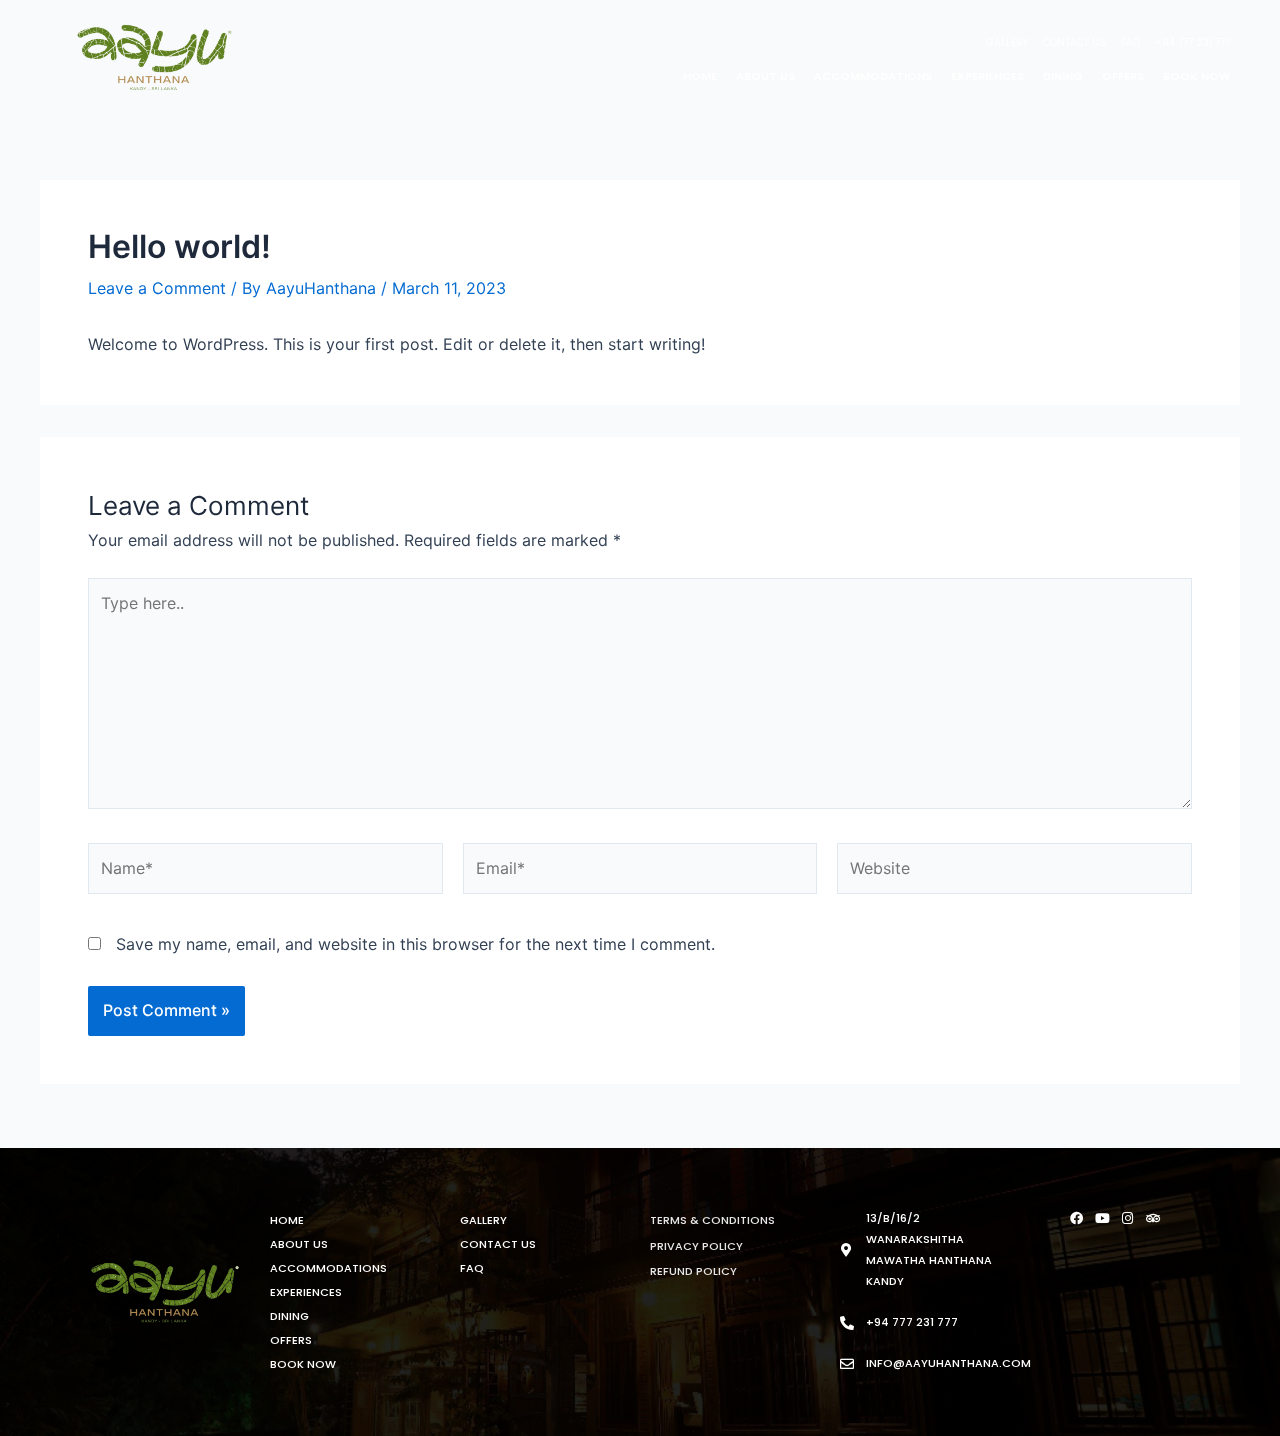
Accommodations (873, 76)
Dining (1063, 76)
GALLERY (1007, 42)
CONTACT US (1074, 42)
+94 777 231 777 (1192, 42)
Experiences (987, 76)
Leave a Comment (157, 288)
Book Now (1196, 76)
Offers (1123, 76)
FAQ (1130, 42)
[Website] (1014, 872)
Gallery (483, 1220)
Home (700, 76)
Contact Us (498, 1244)
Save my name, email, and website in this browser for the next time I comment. (415, 944)
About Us (765, 76)
